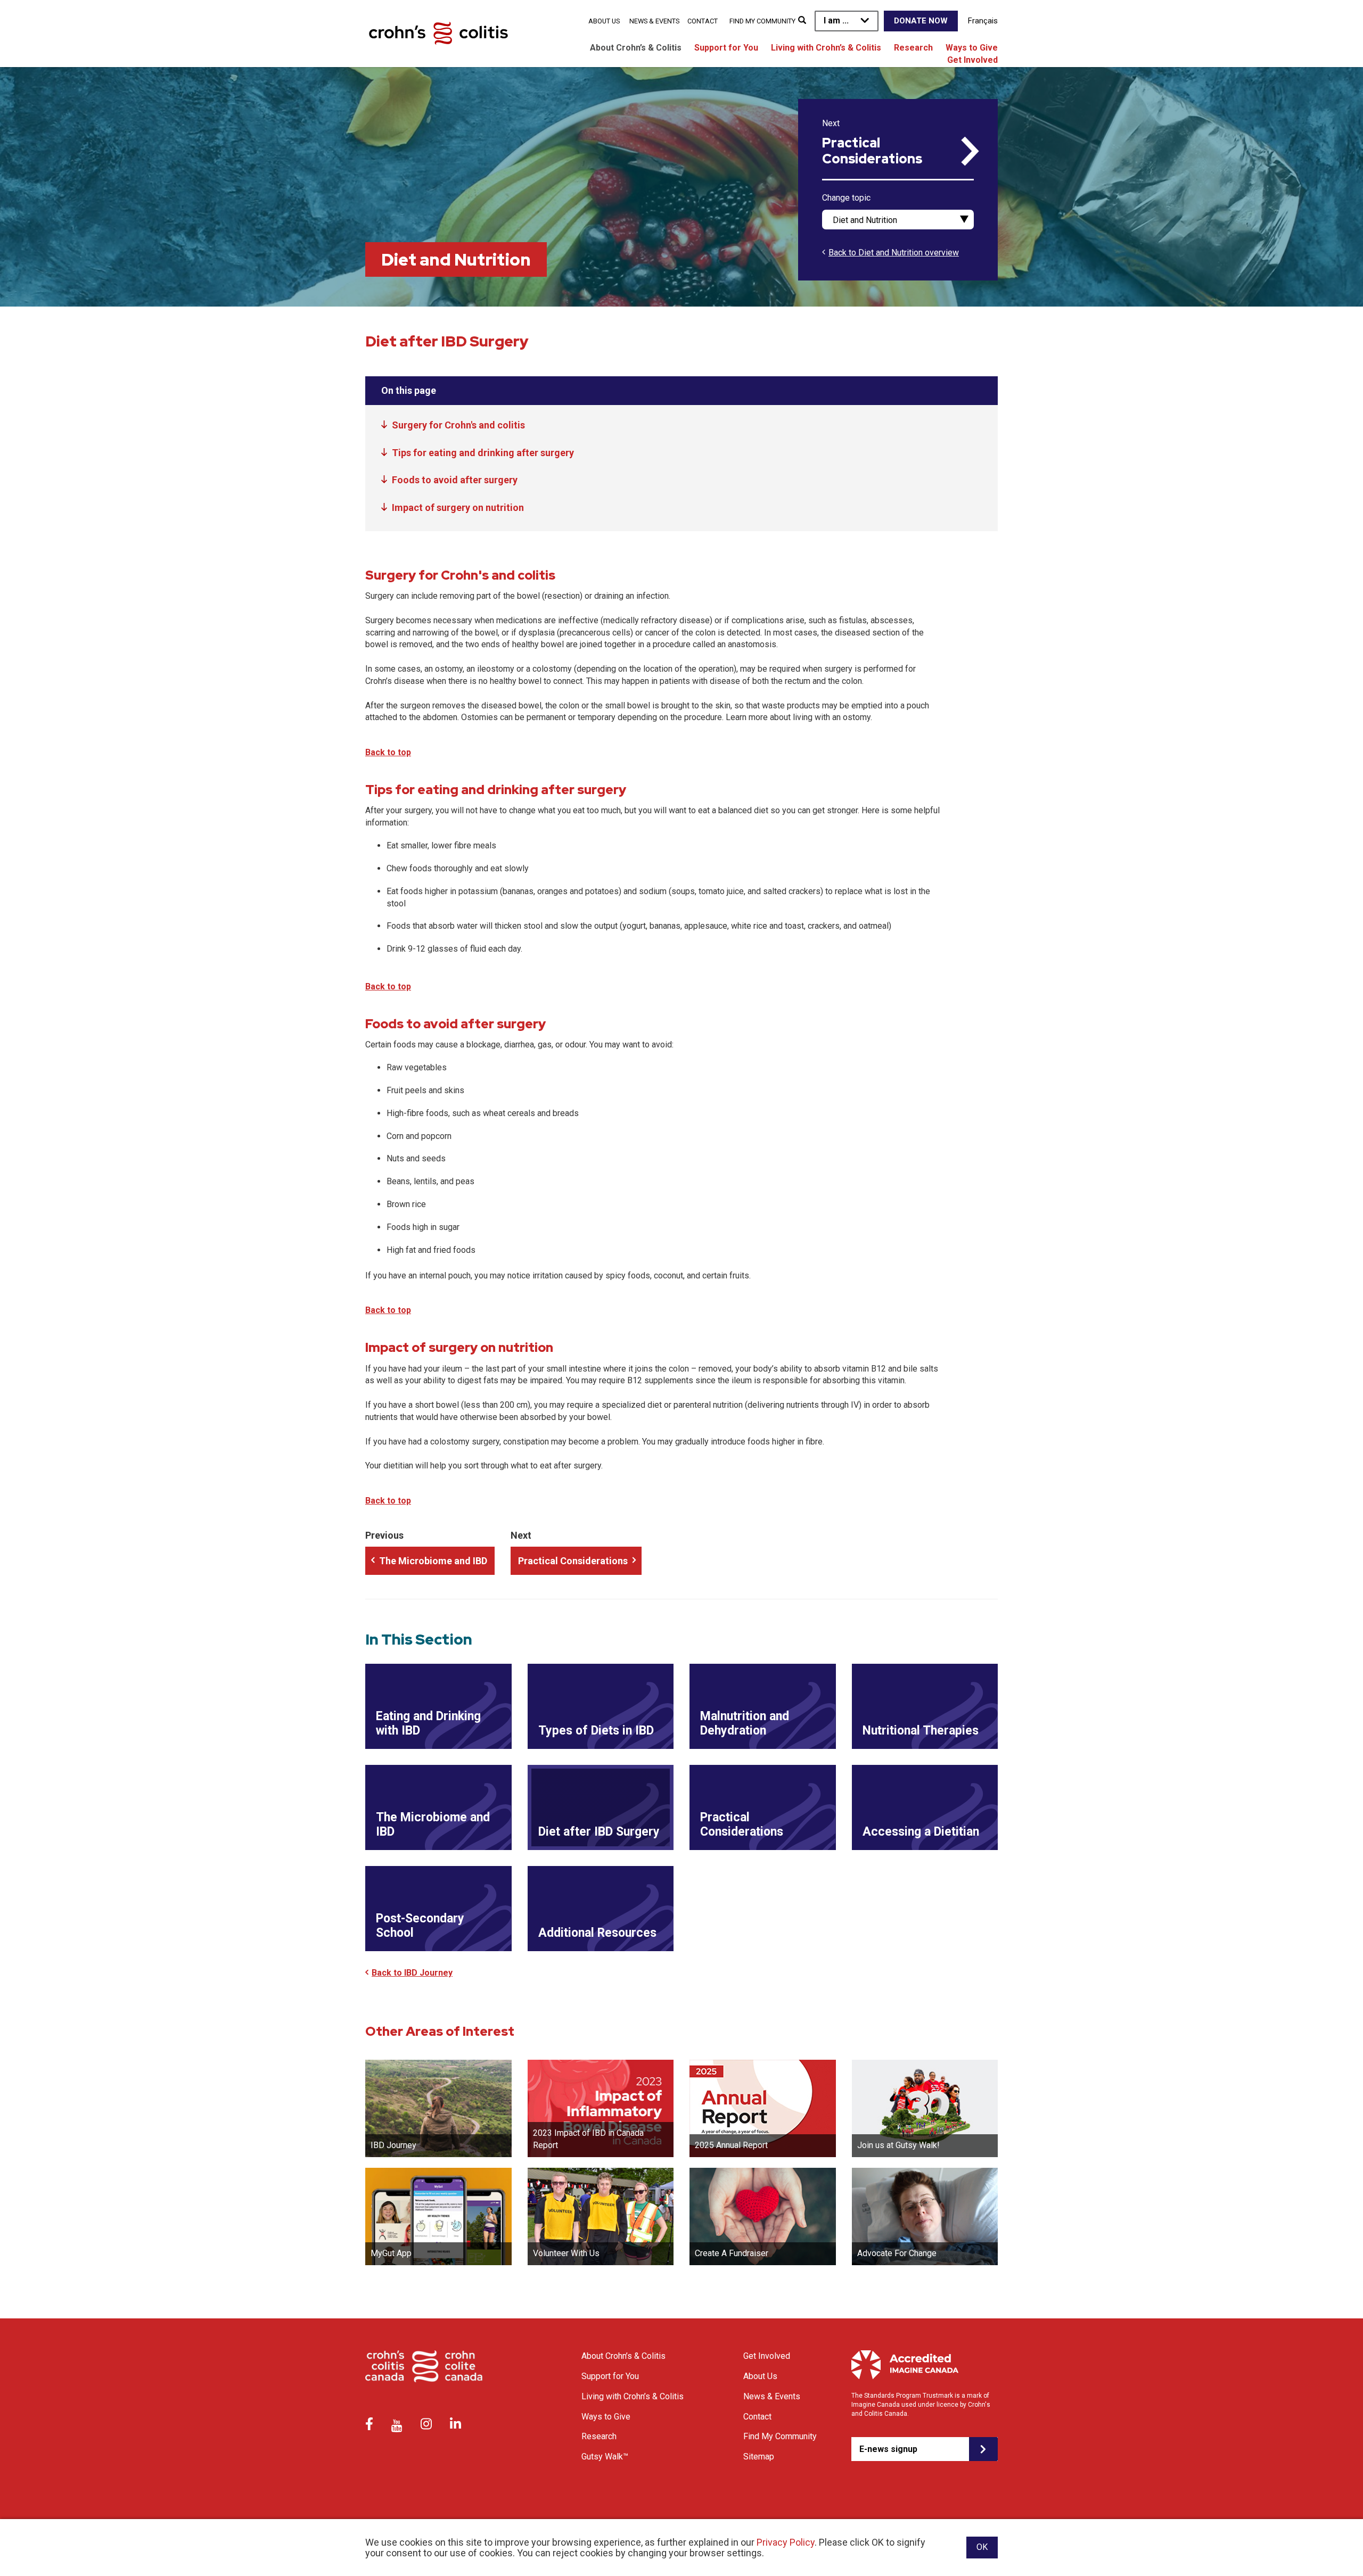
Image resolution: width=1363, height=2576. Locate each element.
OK (982, 2547)
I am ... (836, 20)
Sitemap (759, 2457)
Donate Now (921, 21)
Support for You (726, 48)
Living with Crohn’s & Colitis (826, 48)
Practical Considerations (872, 151)
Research (913, 48)
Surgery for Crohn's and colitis (458, 425)
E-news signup (888, 2449)
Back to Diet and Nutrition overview (894, 253)
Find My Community (762, 21)
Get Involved (972, 60)
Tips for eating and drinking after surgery (483, 453)
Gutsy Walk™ (605, 2457)
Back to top (388, 752)
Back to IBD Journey (412, 1973)
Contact (703, 21)
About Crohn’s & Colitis (636, 48)
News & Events (654, 21)
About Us (604, 21)
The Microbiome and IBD (433, 1561)
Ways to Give (972, 48)
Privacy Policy (786, 2542)
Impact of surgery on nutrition (458, 507)
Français (983, 21)
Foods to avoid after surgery (455, 480)
